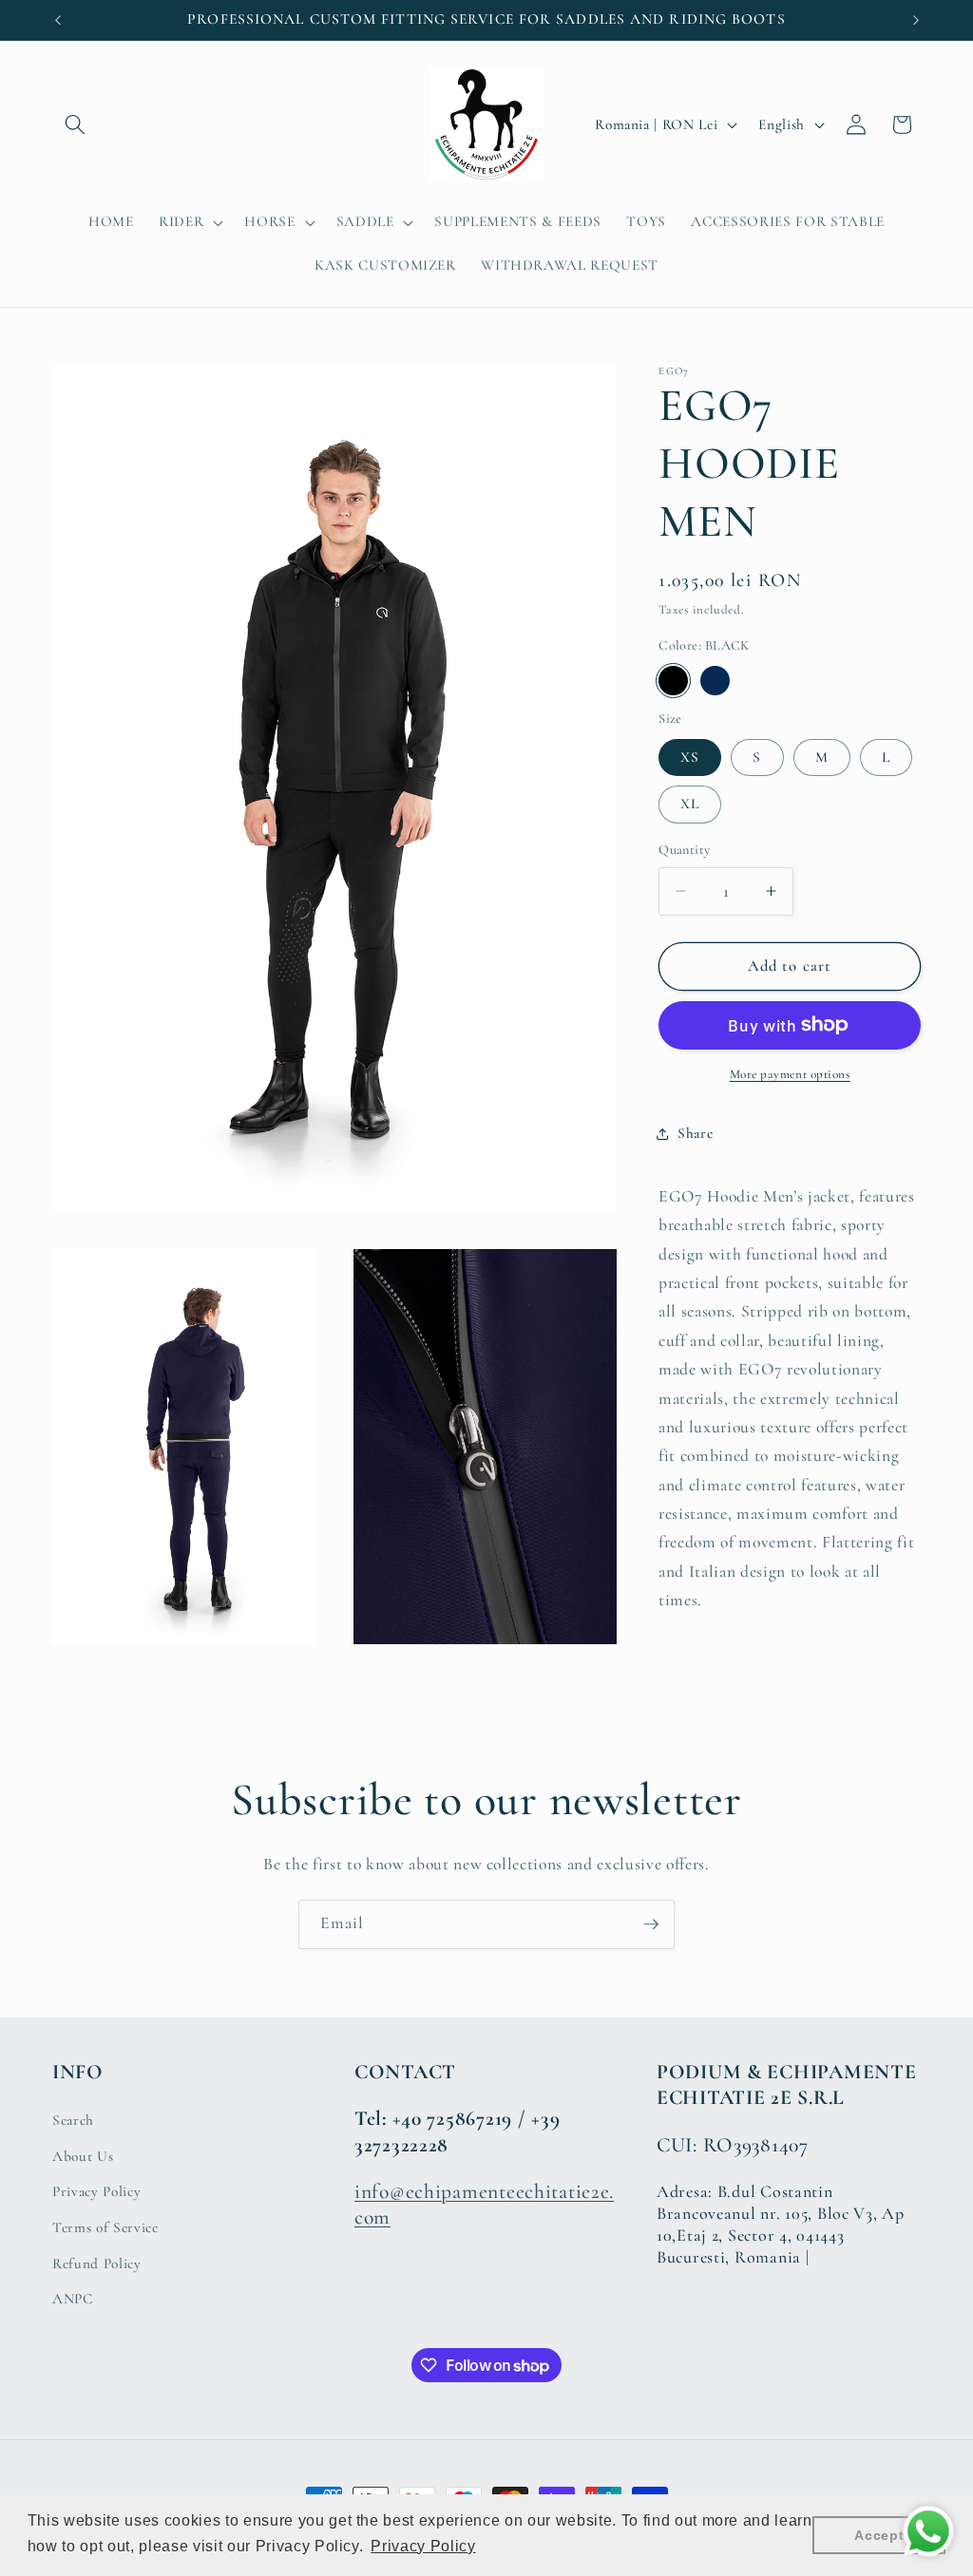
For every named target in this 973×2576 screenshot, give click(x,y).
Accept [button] (879, 2535)
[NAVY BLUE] (715, 681)
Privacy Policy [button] (423, 2546)
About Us (83, 2156)
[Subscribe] (651, 1924)
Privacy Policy (96, 2191)
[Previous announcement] (58, 20)
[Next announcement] (916, 20)
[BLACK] (673, 681)
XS (690, 757)
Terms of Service (105, 2227)
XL (690, 804)
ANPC (73, 2299)
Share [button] (695, 1133)
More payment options (790, 1074)
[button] (75, 124)
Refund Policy (97, 2263)
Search (73, 2120)
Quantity (685, 850)
